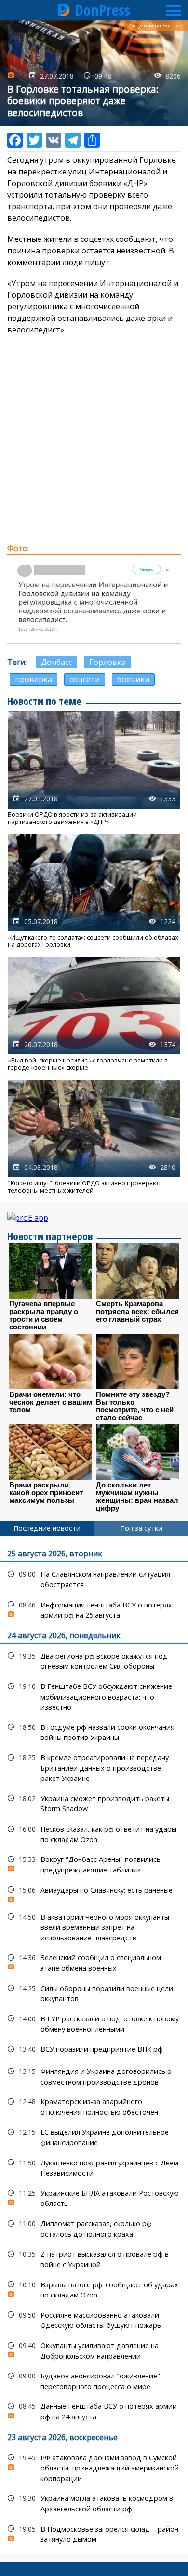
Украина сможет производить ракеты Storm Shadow (94, 1803)
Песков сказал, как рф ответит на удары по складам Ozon (94, 1833)
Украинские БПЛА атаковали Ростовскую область (94, 2197)
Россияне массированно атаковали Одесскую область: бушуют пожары (94, 2319)
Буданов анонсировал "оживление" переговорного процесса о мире (94, 2380)
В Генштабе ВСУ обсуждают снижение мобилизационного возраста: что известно (94, 1696)
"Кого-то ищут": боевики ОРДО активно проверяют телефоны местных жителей (94, 1137)
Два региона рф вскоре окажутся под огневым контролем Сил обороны (94, 1660)
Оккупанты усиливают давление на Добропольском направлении (94, 2350)
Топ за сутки (141, 1528)
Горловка (107, 662)
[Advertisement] (94, 439)
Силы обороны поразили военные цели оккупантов (94, 1992)
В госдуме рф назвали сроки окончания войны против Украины (94, 1731)
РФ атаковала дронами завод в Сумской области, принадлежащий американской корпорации (94, 2467)
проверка (34, 679)
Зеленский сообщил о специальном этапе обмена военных (94, 1962)
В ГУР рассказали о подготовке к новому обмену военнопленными (94, 2023)
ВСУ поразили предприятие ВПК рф (94, 2049)
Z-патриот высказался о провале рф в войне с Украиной (94, 2258)
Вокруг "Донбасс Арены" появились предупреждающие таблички (94, 1863)
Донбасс (56, 662)
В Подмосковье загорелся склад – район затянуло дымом (94, 2533)
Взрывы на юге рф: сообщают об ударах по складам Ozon (94, 2289)
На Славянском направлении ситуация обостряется (94, 1578)
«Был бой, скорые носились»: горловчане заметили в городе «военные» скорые (94, 1014)
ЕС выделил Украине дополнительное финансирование (94, 2136)
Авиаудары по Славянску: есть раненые (94, 1892)
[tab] (47, 1528)
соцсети (85, 679)
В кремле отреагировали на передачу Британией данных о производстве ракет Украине (94, 1767)
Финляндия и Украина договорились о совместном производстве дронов (94, 2075)
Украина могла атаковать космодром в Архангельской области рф (94, 2502)
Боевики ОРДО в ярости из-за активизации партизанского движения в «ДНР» (94, 769)
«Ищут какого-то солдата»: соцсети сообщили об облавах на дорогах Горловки (94, 891)
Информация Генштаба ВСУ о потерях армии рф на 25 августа (94, 1609)
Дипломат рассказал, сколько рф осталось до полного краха (94, 2228)
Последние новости (47, 1528)
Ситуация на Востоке (156, 26)
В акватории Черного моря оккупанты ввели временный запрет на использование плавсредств (94, 1926)
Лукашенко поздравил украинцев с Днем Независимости (94, 2167)
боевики (133, 679)
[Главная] (64, 10)
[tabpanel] (94, 2045)
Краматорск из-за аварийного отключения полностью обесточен (94, 2106)
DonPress (102, 10)
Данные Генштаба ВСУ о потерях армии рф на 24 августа (94, 2410)
